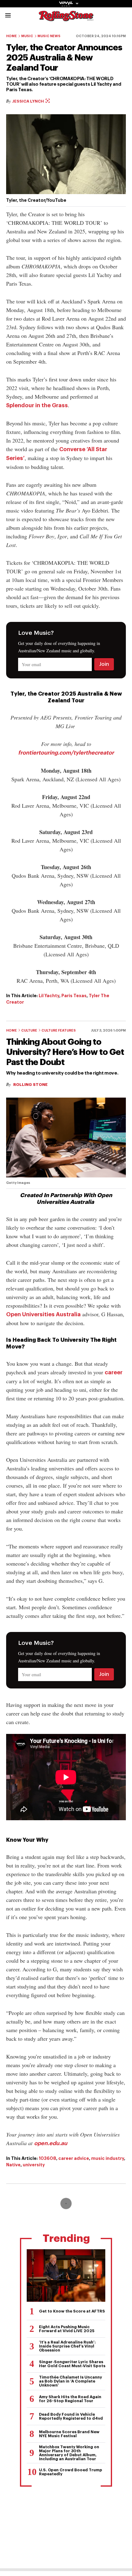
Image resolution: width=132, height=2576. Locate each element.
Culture (29, 1030)
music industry (108, 2158)
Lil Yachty (49, 996)
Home (12, 36)
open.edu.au (51, 2143)
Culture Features (59, 1030)
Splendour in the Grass (37, 405)
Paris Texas (74, 996)
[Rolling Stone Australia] (66, 18)
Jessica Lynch (29, 101)
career (114, 1372)
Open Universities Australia (43, 1314)
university (34, 2165)
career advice (74, 2158)
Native (13, 2165)
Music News (49, 36)
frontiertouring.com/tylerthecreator (66, 753)
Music (27, 36)
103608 (47, 2158)
